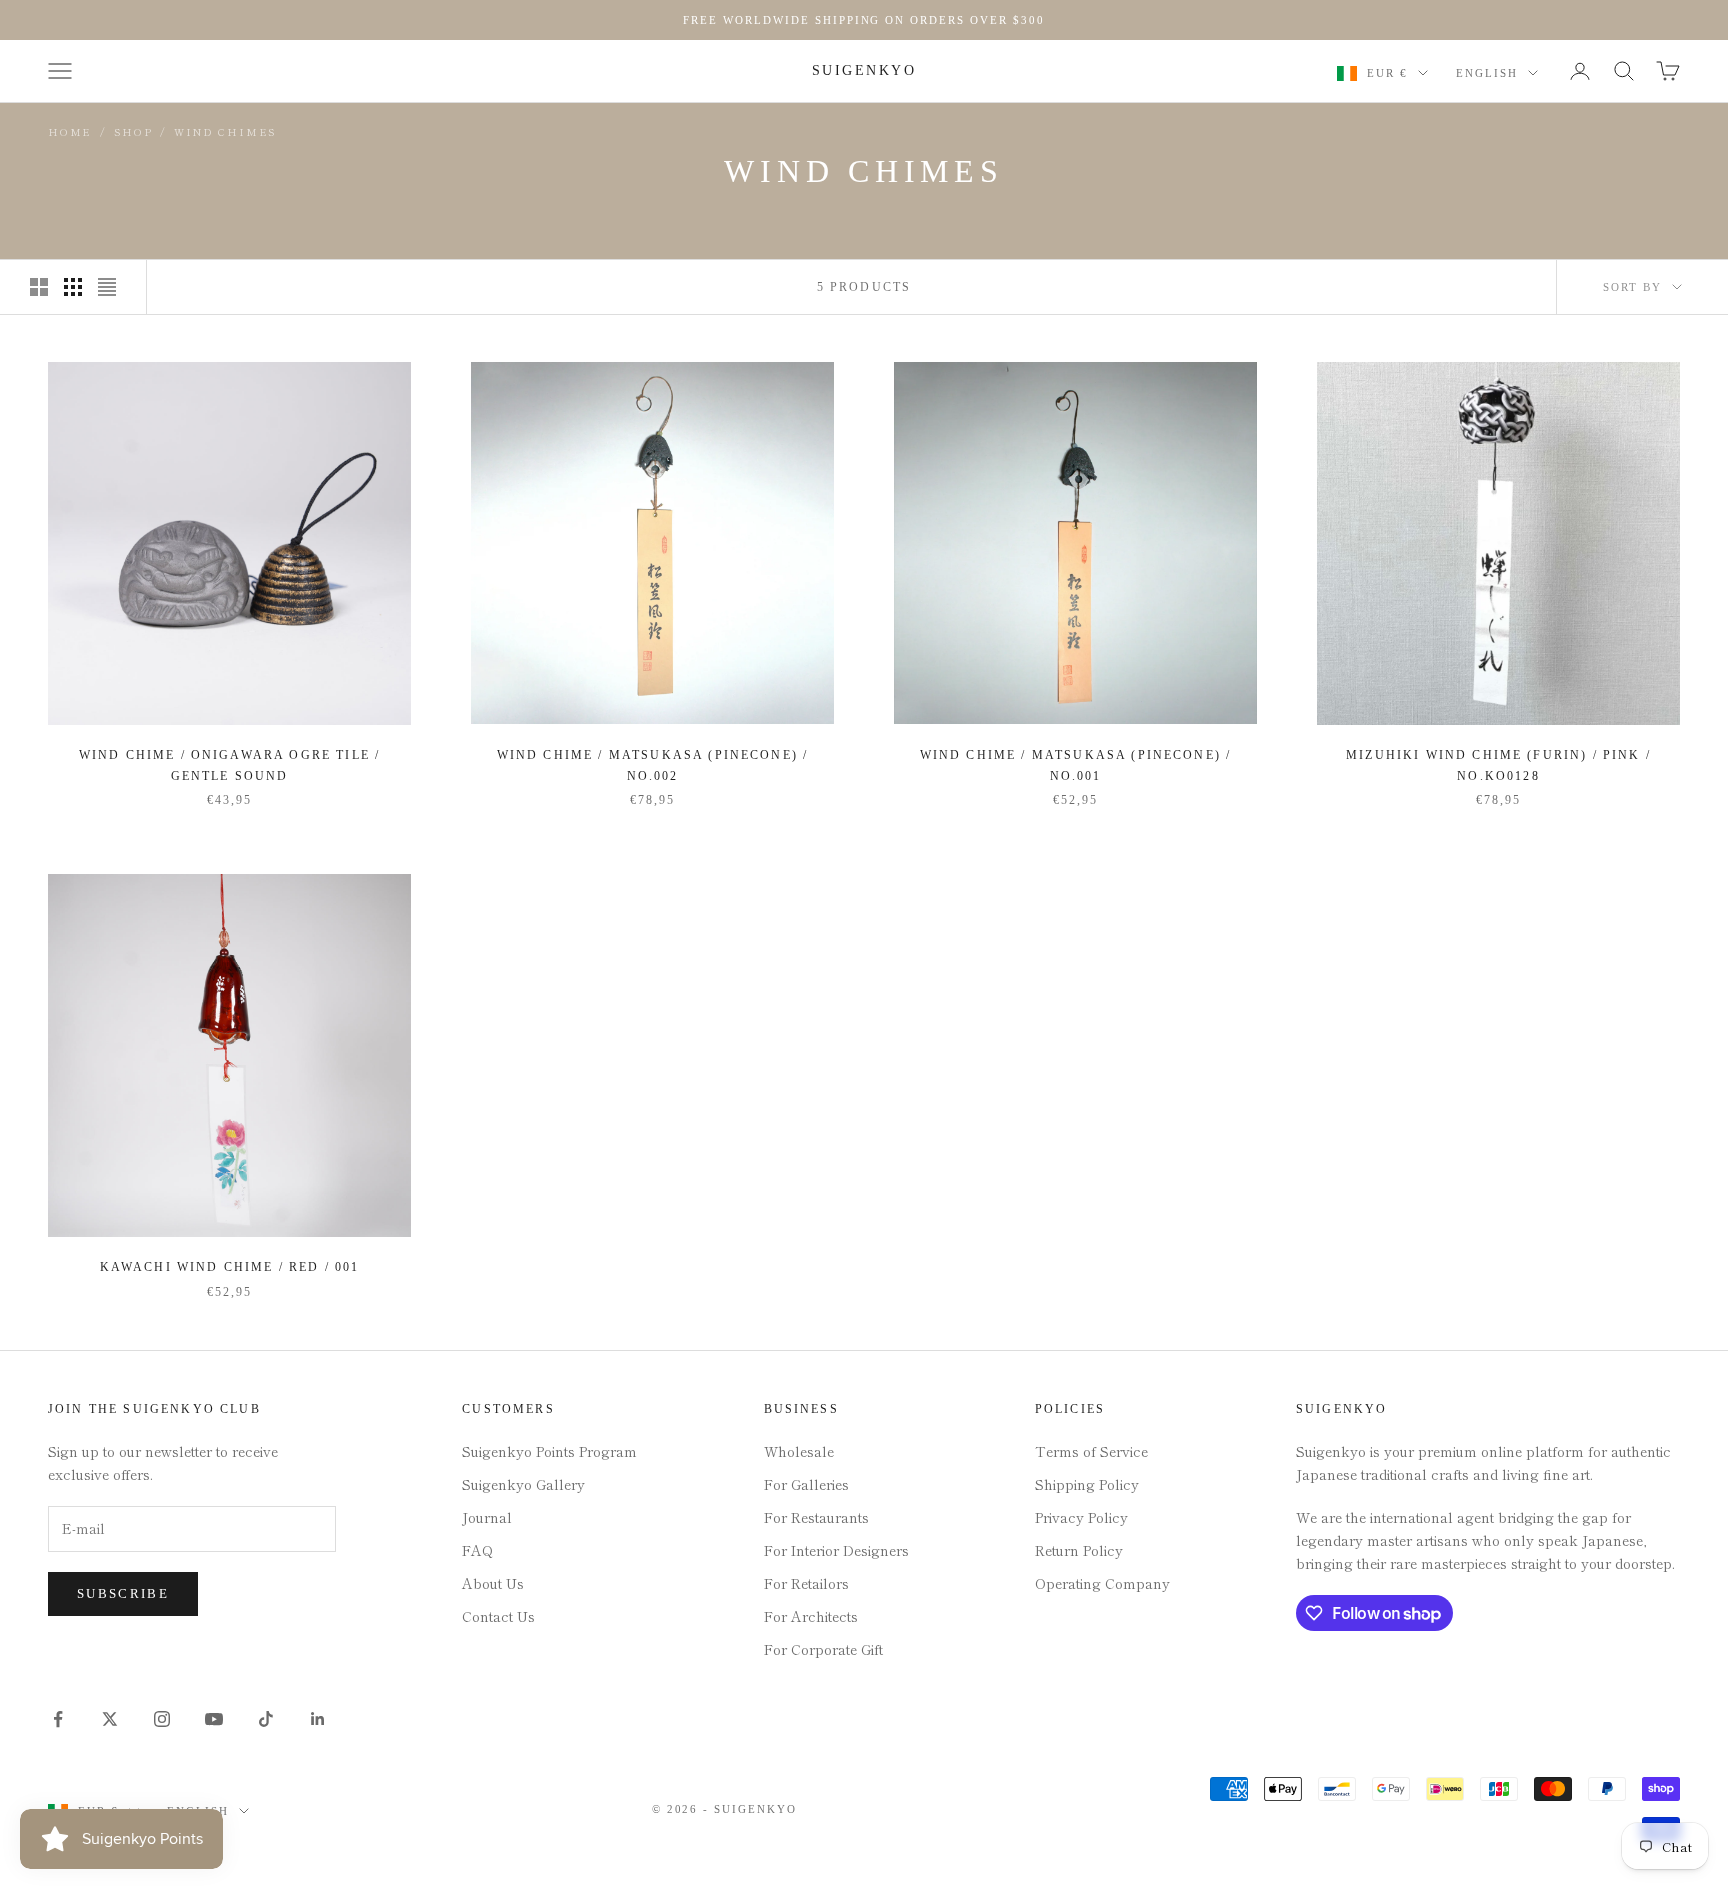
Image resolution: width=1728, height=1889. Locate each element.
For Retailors (806, 1583)
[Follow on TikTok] (266, 1719)
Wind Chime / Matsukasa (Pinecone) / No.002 (653, 765)
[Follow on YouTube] (214, 1719)
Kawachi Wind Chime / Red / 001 (230, 1267)
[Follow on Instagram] (162, 1719)
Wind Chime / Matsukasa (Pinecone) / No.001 (1076, 765)
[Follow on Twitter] (110, 1719)
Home (70, 131)
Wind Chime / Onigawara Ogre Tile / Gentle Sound (229, 765)
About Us (493, 1583)
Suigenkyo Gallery (523, 1484)
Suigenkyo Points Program (549, 1451)
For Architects (811, 1616)
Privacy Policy (1081, 1517)
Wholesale (799, 1451)
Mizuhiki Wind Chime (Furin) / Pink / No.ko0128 (1498, 765)
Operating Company (1102, 1583)
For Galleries (806, 1484)
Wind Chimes (225, 131)
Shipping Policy (1087, 1484)
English (1487, 73)
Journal (487, 1517)
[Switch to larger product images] (39, 287)
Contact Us (498, 1616)
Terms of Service (1091, 1451)
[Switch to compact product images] (107, 287)
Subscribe (123, 1593)
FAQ (477, 1550)
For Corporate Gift (823, 1649)
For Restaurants (816, 1517)
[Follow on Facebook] (58, 1719)
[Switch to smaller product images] (73, 287)
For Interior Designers (836, 1550)
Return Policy (1079, 1550)
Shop (133, 131)
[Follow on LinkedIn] (318, 1719)
